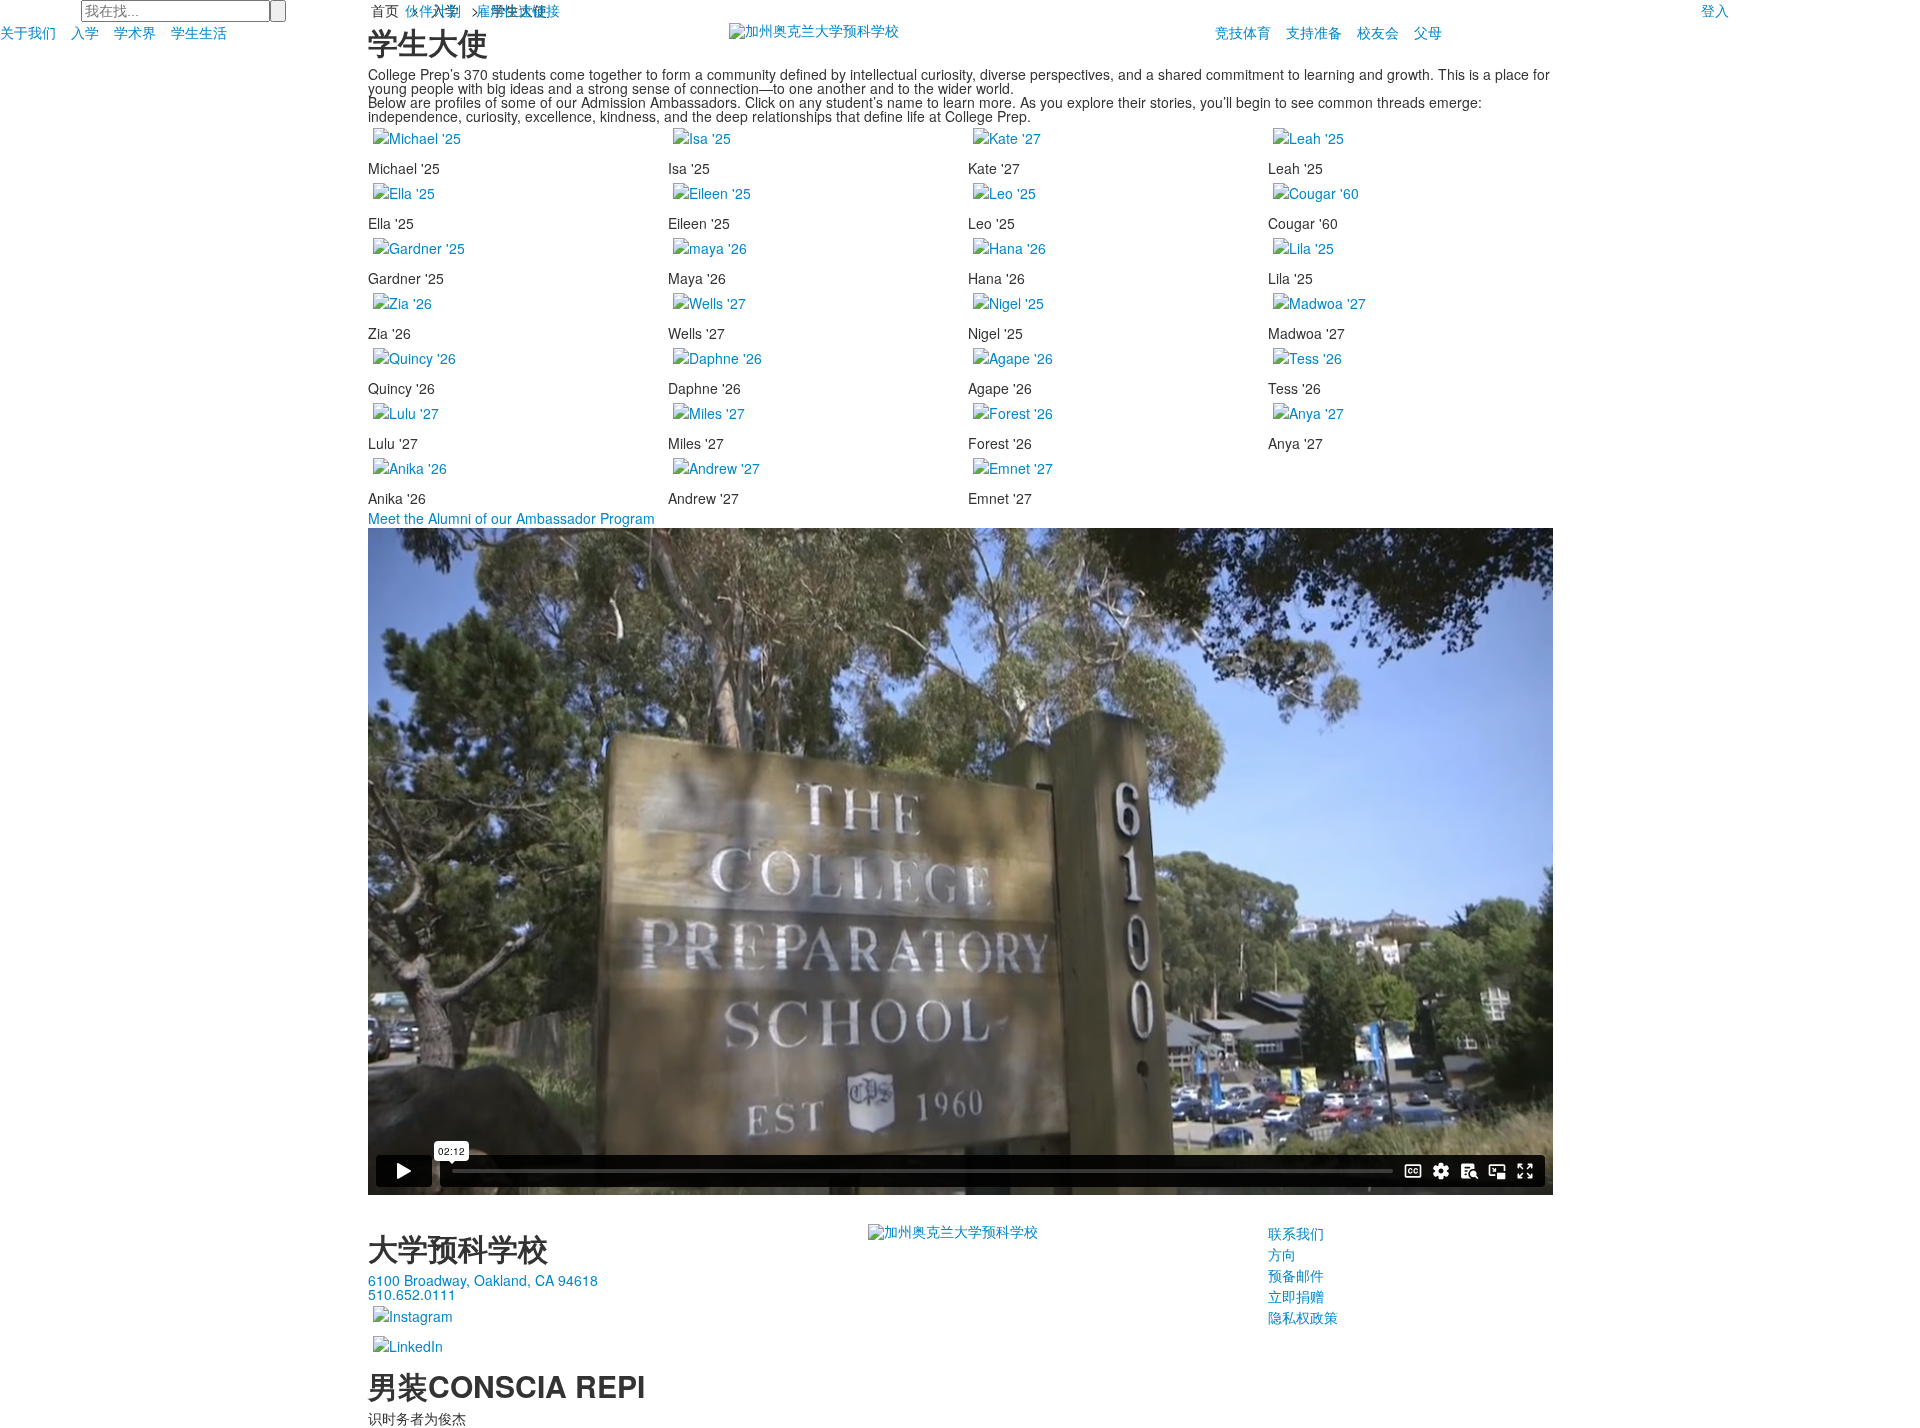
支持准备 (1314, 32)
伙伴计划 (433, 10)
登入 (1715, 10)
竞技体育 (1243, 32)
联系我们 (1296, 1233)
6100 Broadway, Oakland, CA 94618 (483, 1280)
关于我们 (28, 32)
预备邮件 (1296, 1275)
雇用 (490, 10)
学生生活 (199, 32)
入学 (85, 32)
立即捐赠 (1296, 1296)
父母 (1428, 32)
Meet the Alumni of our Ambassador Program (511, 518)
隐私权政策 (1303, 1317)
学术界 (135, 32)
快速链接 (532, 10)
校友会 (1378, 32)
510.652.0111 (412, 1294)
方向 (1282, 1254)
